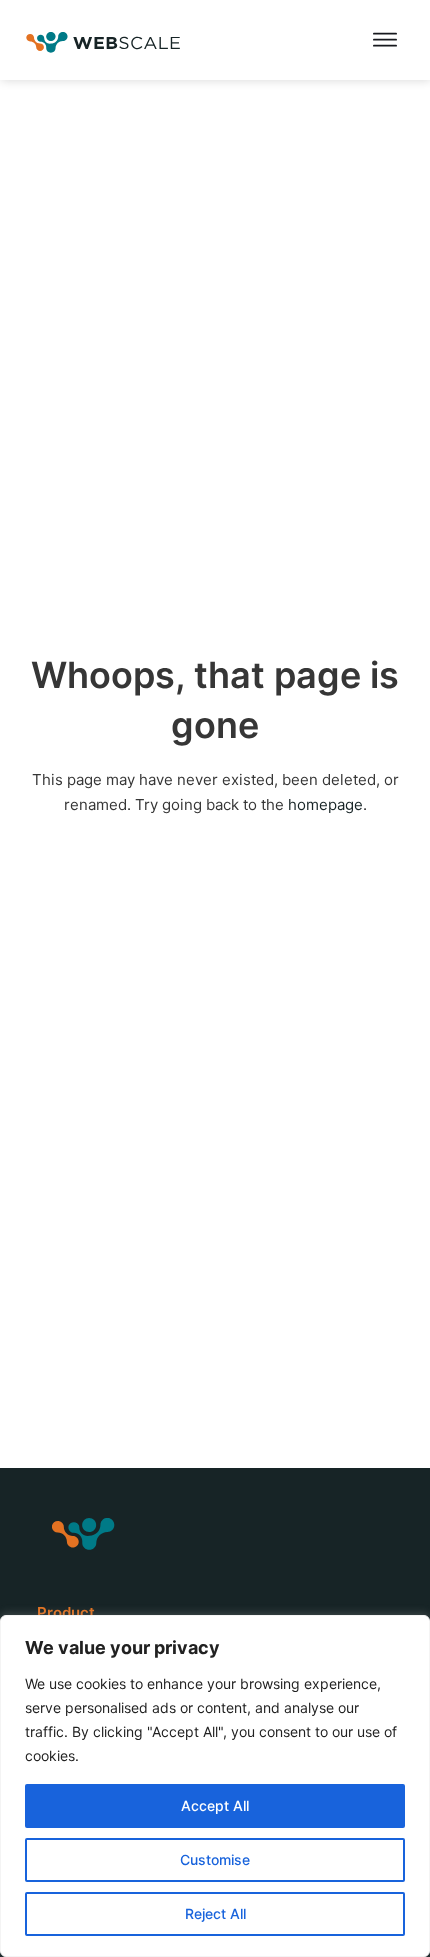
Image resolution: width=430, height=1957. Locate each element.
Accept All (215, 1805)
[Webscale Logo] (103, 40)
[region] (215, 1786)
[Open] (385, 40)
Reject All (215, 1913)
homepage (325, 804)
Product (66, 1612)
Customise (215, 1859)
